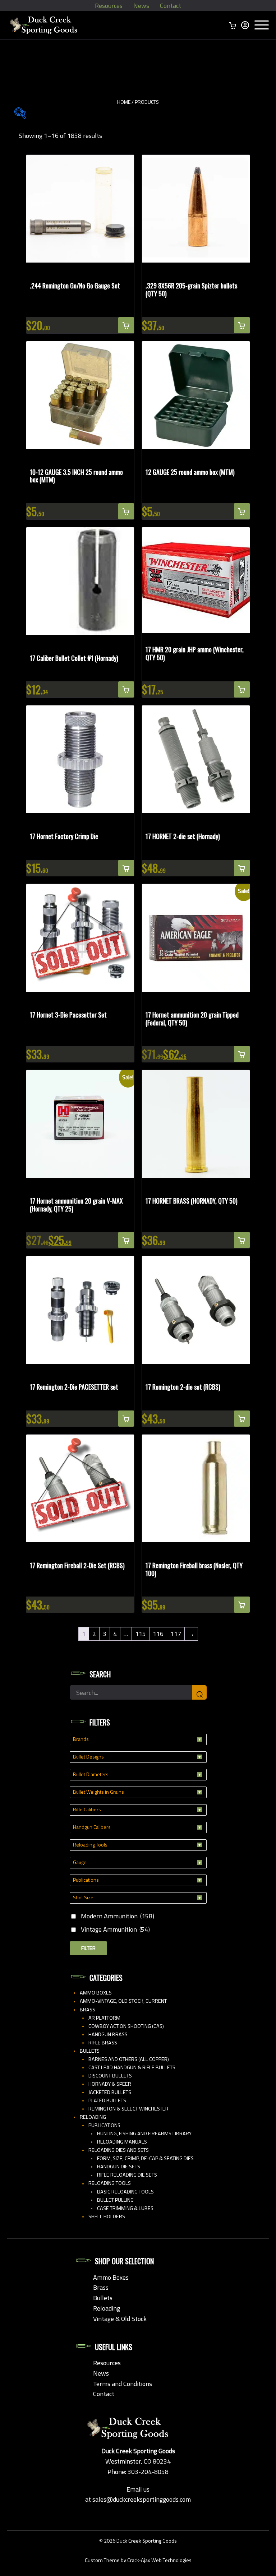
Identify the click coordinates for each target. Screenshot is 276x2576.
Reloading (93, 2117)
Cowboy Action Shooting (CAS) (126, 2026)
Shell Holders (107, 2216)
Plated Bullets (107, 2100)
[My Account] (245, 25)
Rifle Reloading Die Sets (127, 2175)
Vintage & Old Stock (120, 2319)
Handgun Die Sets (119, 2167)
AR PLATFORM (104, 2018)
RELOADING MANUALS (122, 2142)
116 (158, 1634)
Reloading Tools (110, 2183)
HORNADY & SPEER (110, 2084)
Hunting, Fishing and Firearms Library (144, 2133)
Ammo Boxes (96, 1993)
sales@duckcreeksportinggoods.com (142, 2499)
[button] (126, 325)
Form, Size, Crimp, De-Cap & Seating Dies (145, 2158)
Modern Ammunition (118, 1916)
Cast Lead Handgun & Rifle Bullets (132, 2067)
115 (141, 1634)
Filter (88, 1948)
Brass (88, 2010)
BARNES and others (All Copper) (129, 2059)
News (141, 6)
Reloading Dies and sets (119, 2150)
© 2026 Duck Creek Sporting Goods (138, 2541)
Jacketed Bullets (110, 2092)
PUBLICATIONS (104, 2125)
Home (124, 102)
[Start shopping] (233, 25)
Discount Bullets (110, 2076)
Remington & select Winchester (128, 2109)
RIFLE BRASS (103, 2043)
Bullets (90, 2051)
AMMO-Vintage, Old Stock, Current (123, 2001)
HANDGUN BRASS (108, 2034)
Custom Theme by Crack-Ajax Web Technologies (138, 2560)
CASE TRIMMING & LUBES (125, 2208)
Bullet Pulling (115, 2200)
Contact (171, 6)
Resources (109, 6)
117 (176, 1634)
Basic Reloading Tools (125, 2192)
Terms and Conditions (123, 2384)
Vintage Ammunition (115, 1929)
